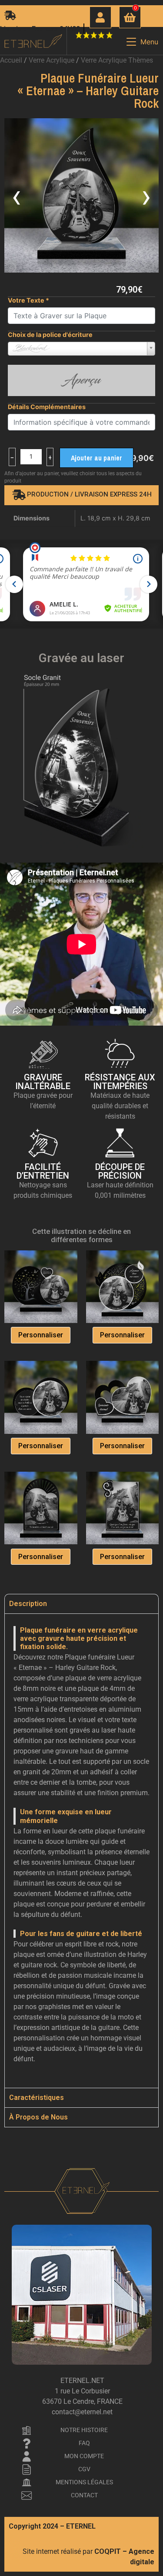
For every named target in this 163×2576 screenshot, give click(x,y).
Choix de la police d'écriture (50, 335)
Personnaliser (41, 1335)
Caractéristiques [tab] (37, 2098)
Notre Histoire (84, 2430)
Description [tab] (28, 1604)
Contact (84, 2495)
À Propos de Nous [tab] (38, 2117)
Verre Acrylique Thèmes (117, 60)
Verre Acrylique (52, 60)
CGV (84, 2469)
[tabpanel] (81, 1851)
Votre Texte (28, 300)
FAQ (84, 2443)
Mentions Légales (84, 2482)
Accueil (11, 60)
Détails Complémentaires (47, 407)
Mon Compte (84, 2456)
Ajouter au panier (96, 458)
